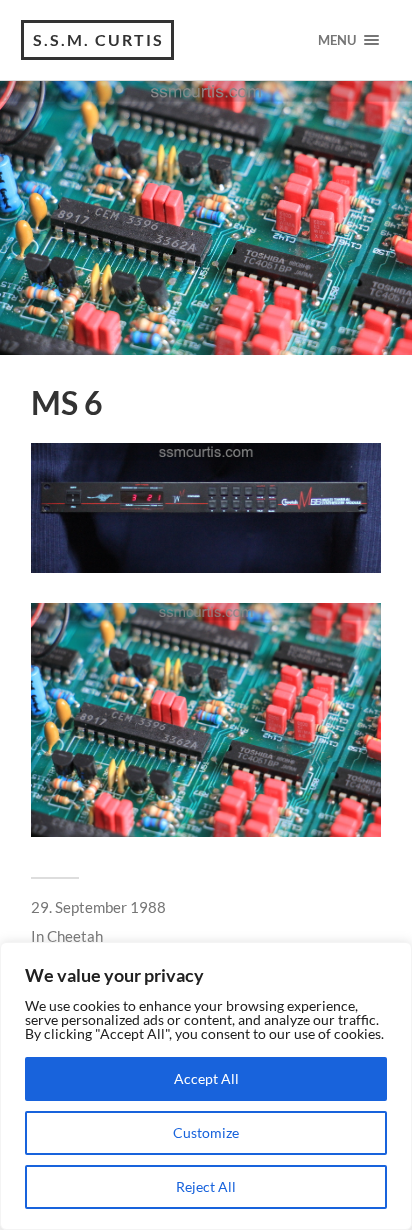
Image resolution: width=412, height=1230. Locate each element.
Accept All (206, 1078)
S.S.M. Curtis (98, 39)
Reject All (206, 1186)
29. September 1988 (98, 907)
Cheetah (75, 936)
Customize (206, 1132)
